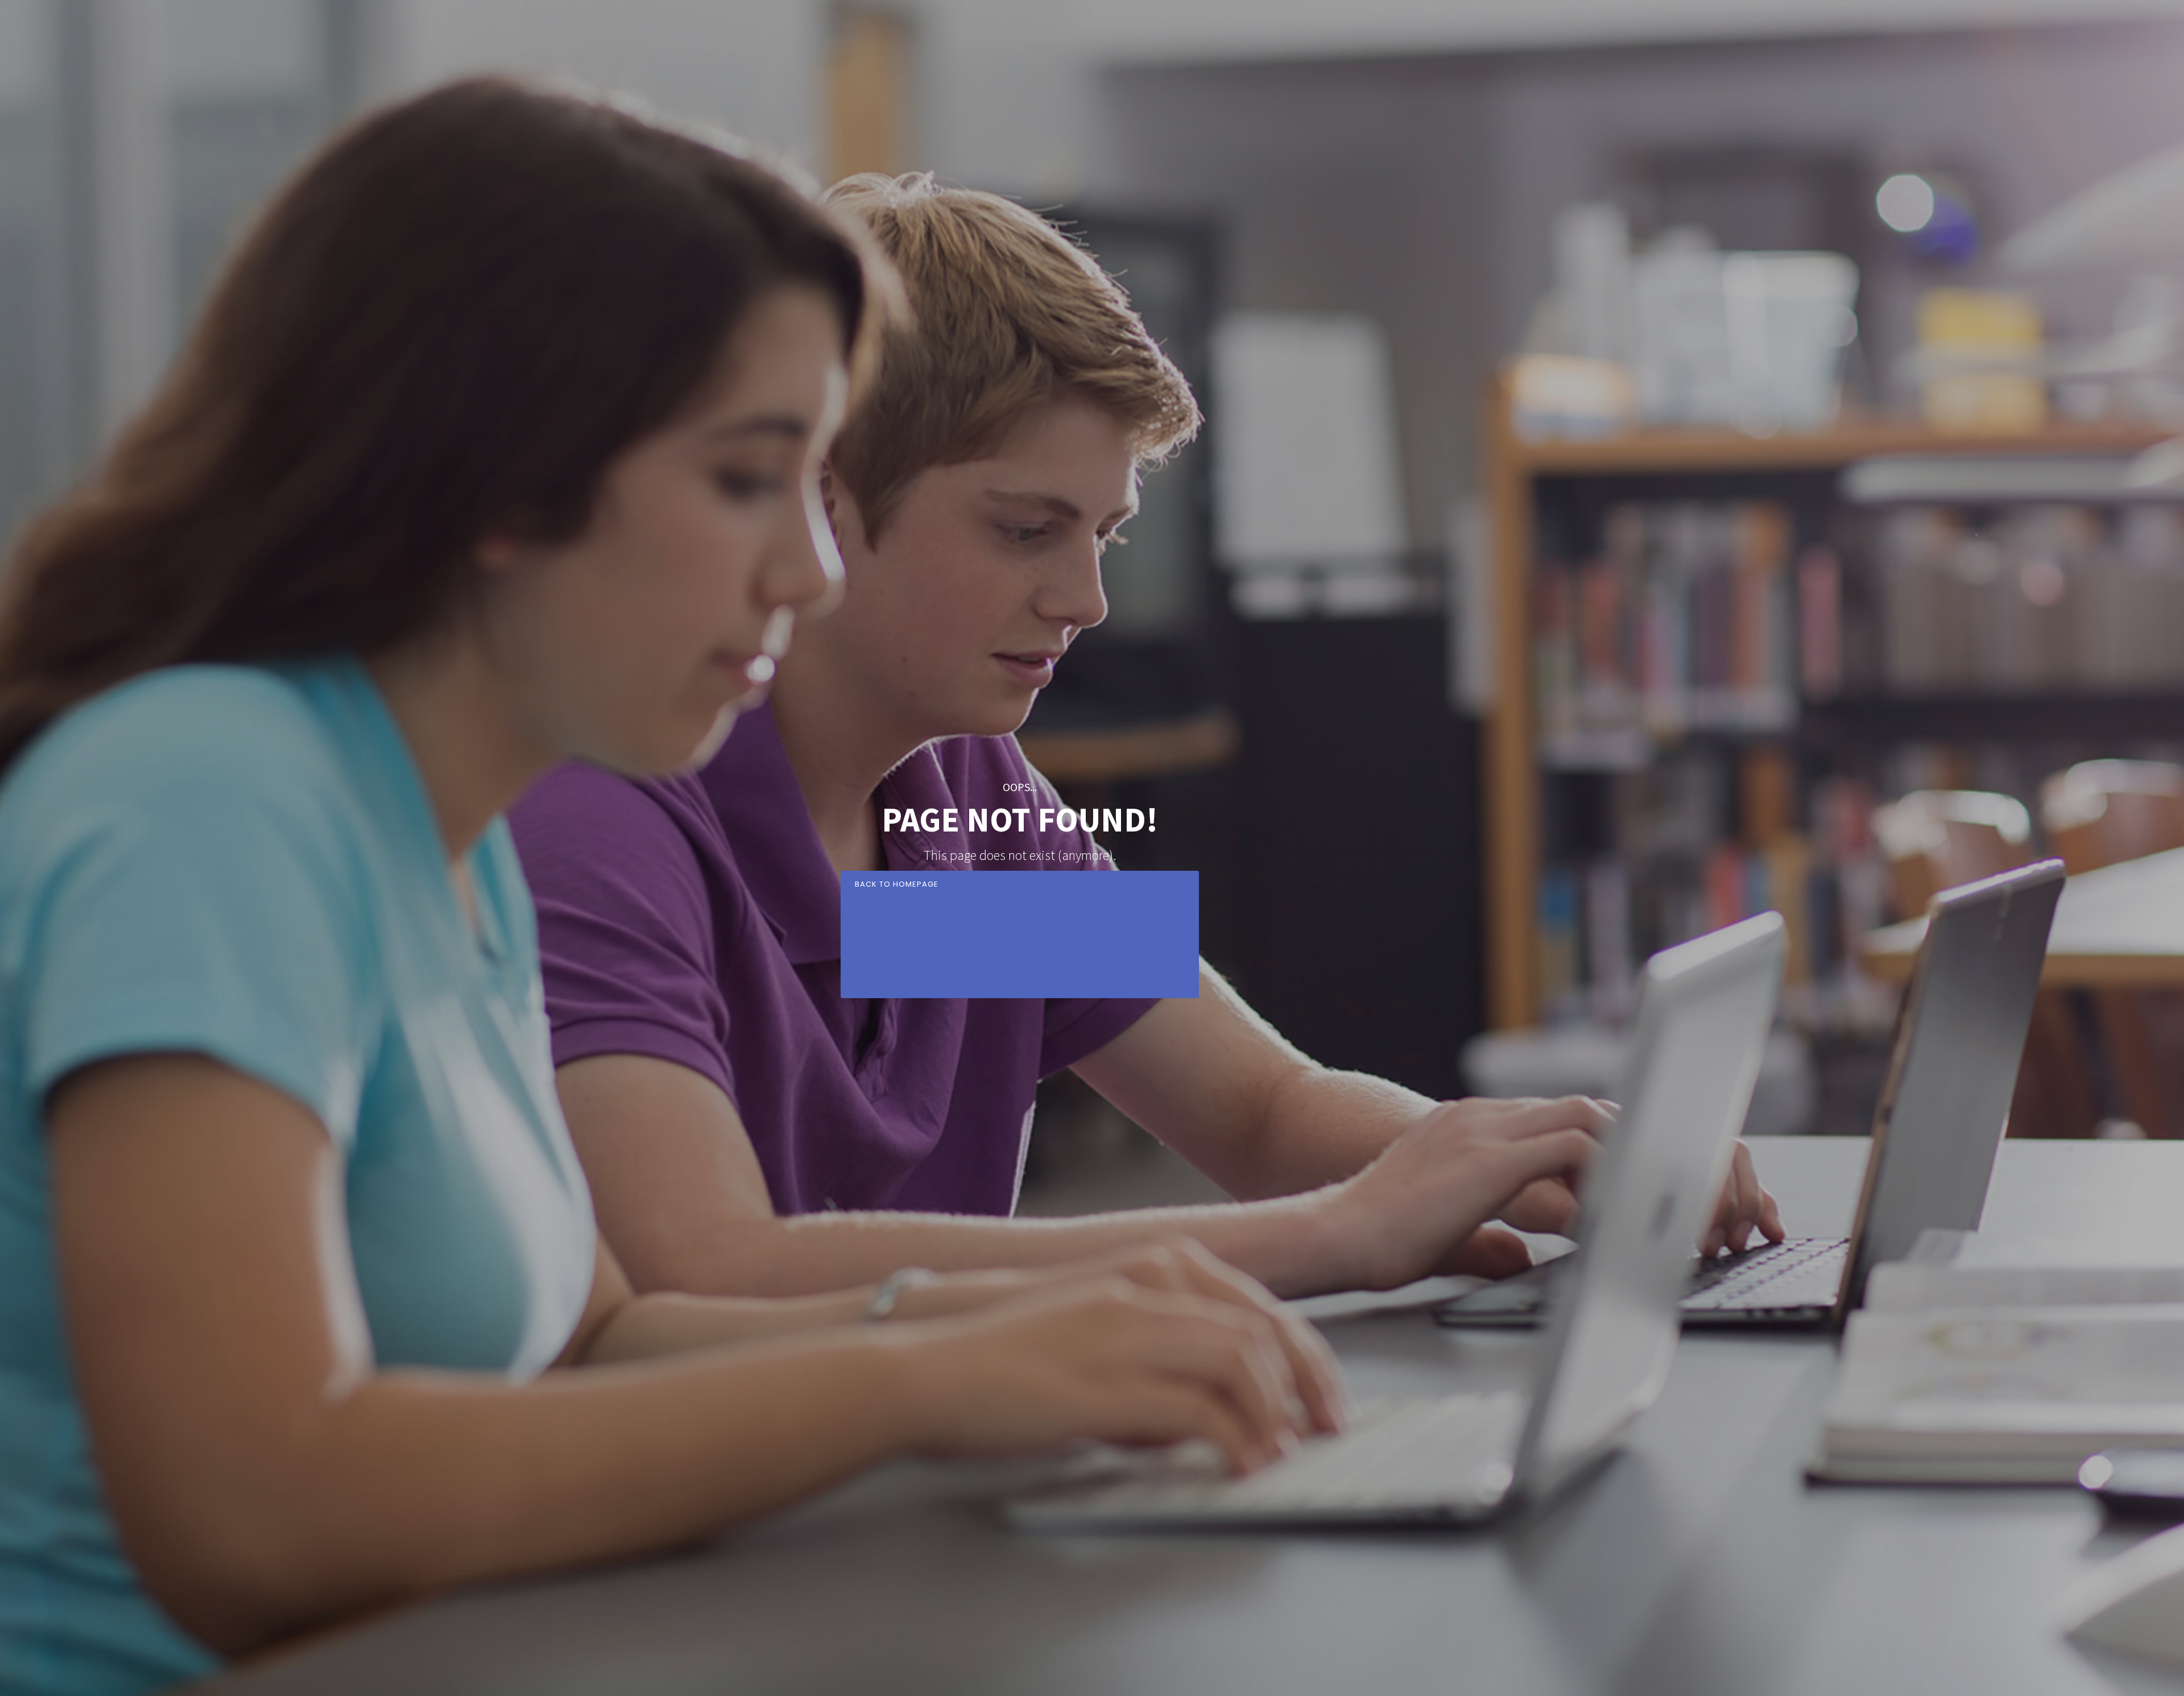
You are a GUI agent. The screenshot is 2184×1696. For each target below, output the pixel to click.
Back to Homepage (897, 884)
